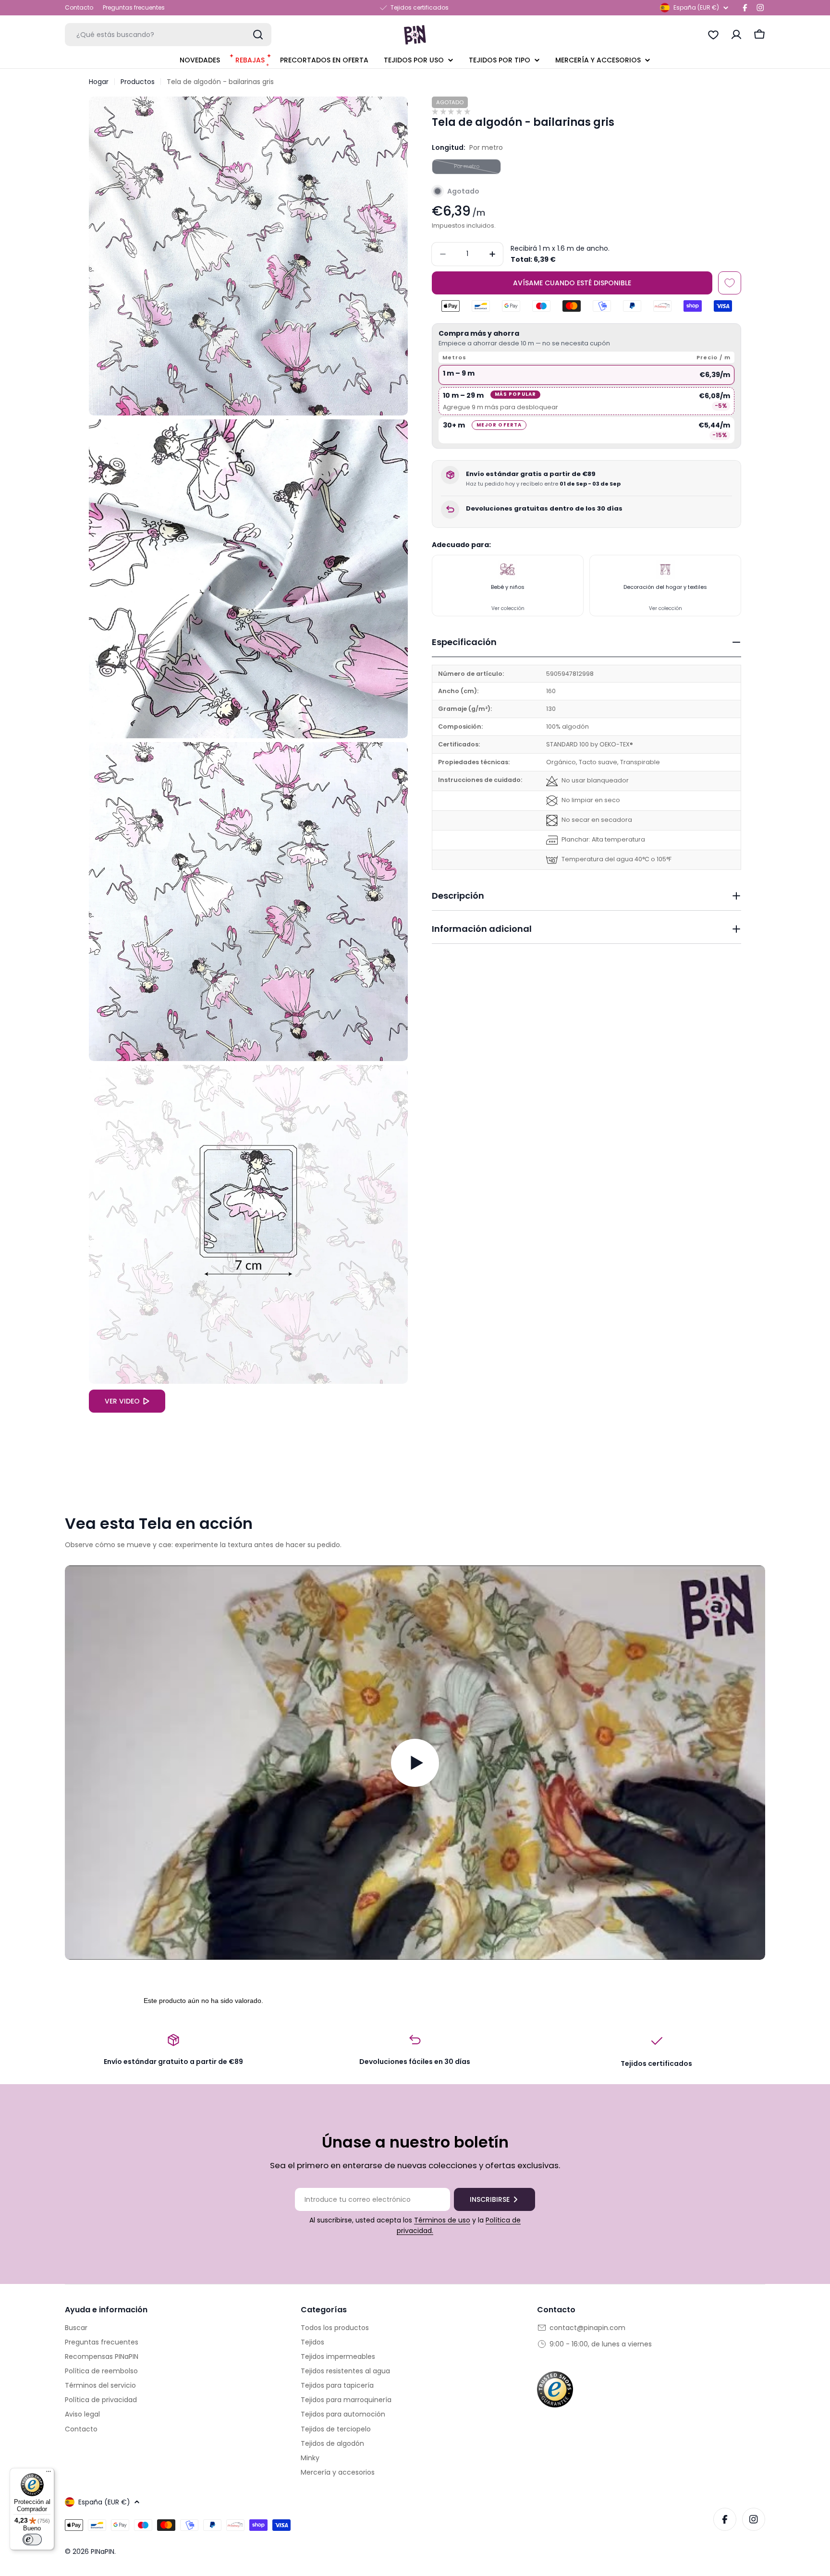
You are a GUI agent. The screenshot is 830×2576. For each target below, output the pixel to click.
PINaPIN (103, 2552)
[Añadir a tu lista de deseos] (730, 283)
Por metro (477, 168)
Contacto (79, 7)
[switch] (32, 2539)
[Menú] (49, 2474)
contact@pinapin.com (587, 2328)
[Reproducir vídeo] (415, 1762)
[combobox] (168, 35)
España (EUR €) (696, 7)
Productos (138, 82)
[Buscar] (258, 35)
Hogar (99, 82)
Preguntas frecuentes (134, 7)
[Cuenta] (736, 35)
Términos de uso (442, 2220)
